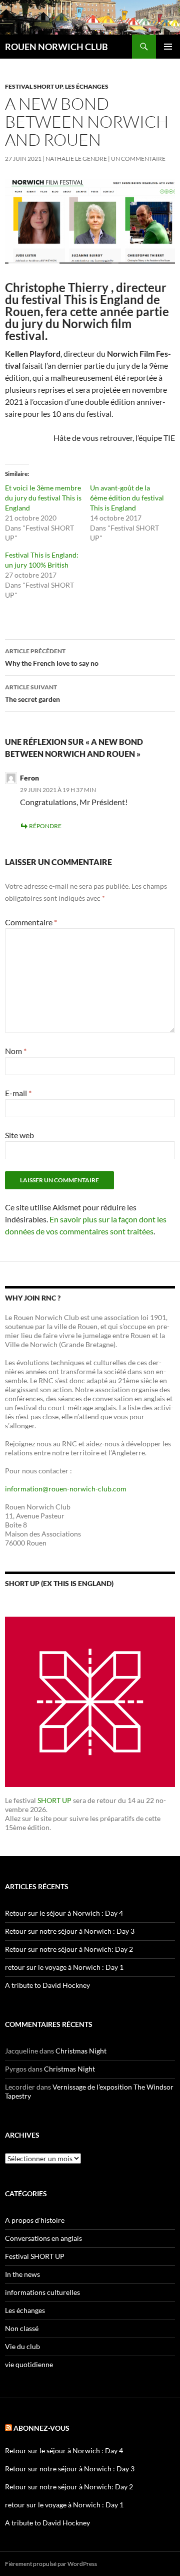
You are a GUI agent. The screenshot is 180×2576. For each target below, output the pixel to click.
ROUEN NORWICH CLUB (56, 47)
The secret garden (32, 693)
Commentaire (31, 922)
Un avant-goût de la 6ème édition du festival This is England (127, 498)
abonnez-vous (41, 2428)
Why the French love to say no (52, 657)
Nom (16, 1051)
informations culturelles (42, 2292)
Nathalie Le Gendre (76, 159)
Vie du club (22, 2346)
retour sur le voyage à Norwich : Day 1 (64, 1967)
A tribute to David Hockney (47, 1985)
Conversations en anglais (43, 2238)
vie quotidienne (29, 2364)
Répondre (45, 826)
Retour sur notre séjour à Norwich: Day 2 (69, 1949)
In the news (22, 2274)
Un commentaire (138, 159)
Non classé (22, 2328)
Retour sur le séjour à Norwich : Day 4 (64, 1913)
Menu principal (168, 47)
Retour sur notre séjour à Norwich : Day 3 (70, 1931)
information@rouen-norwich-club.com (66, 1489)
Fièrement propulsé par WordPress (51, 2564)
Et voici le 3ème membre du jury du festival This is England (43, 498)
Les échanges (87, 86)
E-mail (18, 1093)
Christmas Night (81, 2051)
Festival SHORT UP (34, 86)
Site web (19, 1135)
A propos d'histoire (35, 2220)
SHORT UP (54, 1800)
